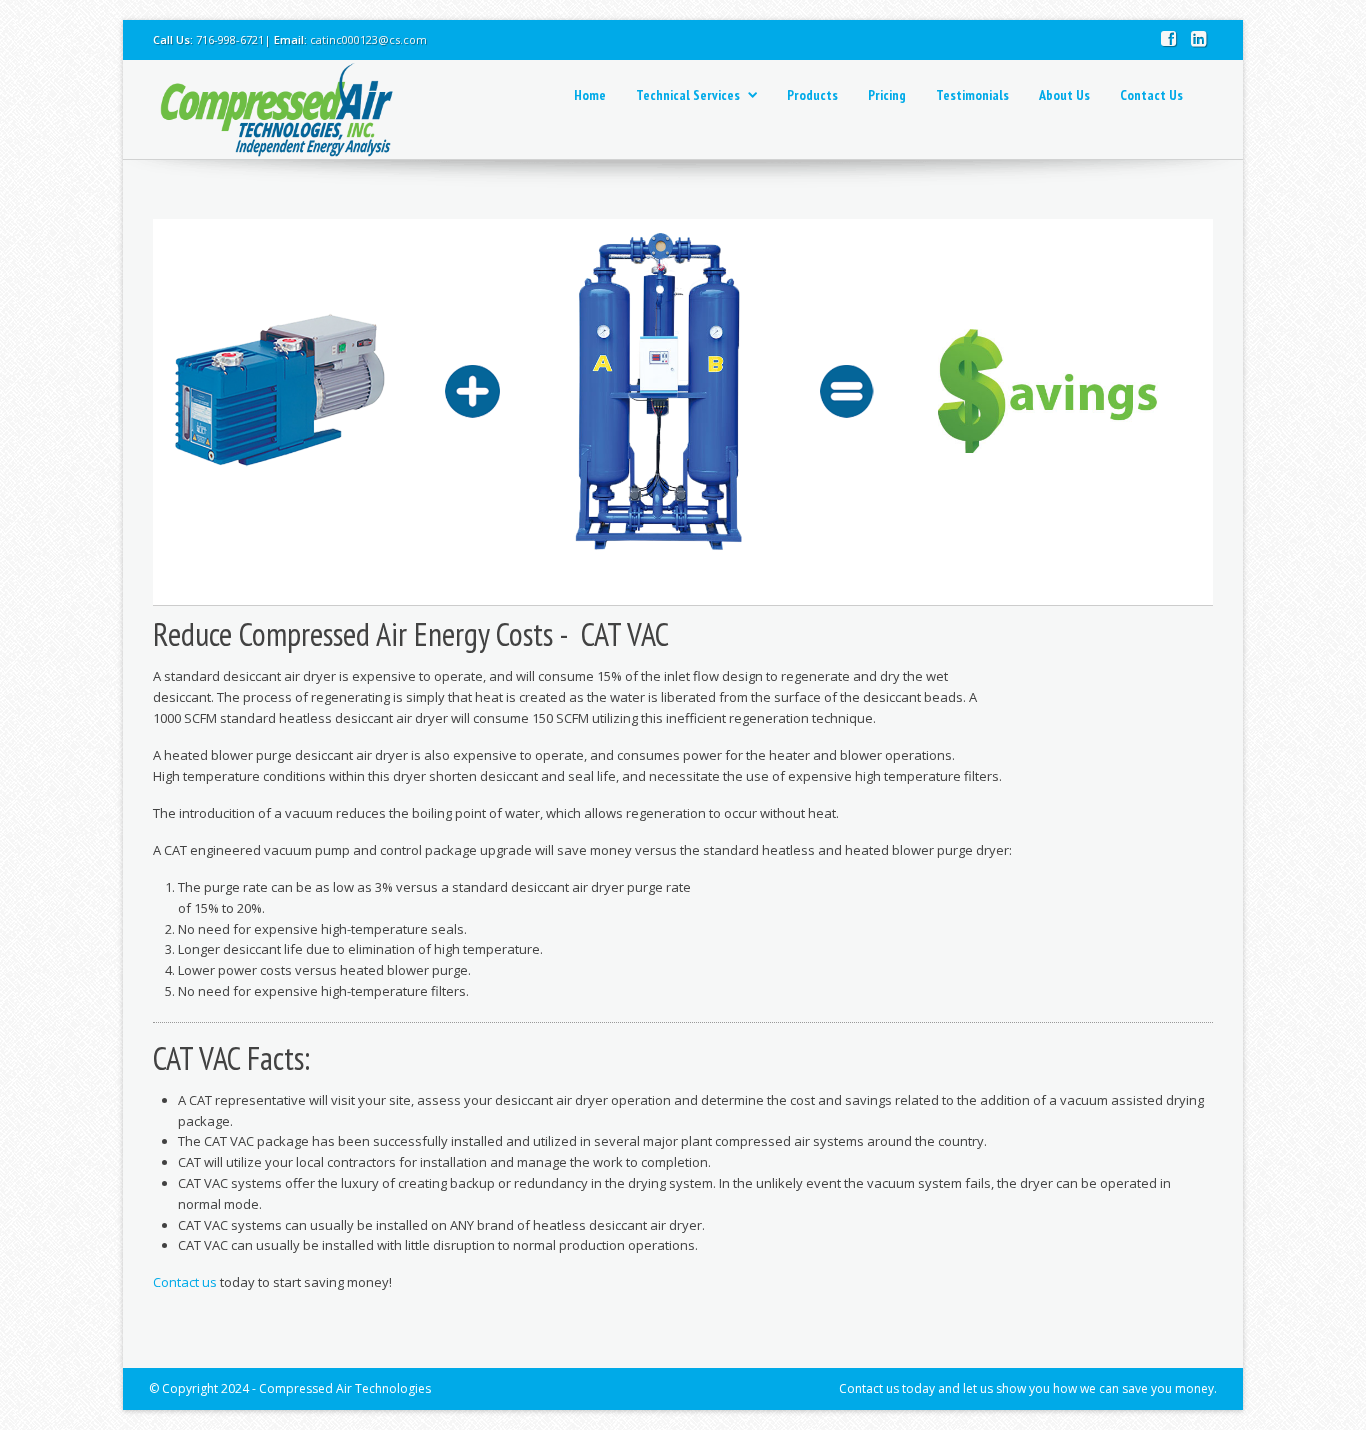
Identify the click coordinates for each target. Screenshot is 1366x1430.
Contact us (185, 1282)
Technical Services (688, 95)
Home (590, 95)
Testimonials (972, 95)
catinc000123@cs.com (368, 39)
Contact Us (1151, 95)
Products (812, 95)
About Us (1064, 95)
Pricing (887, 95)
